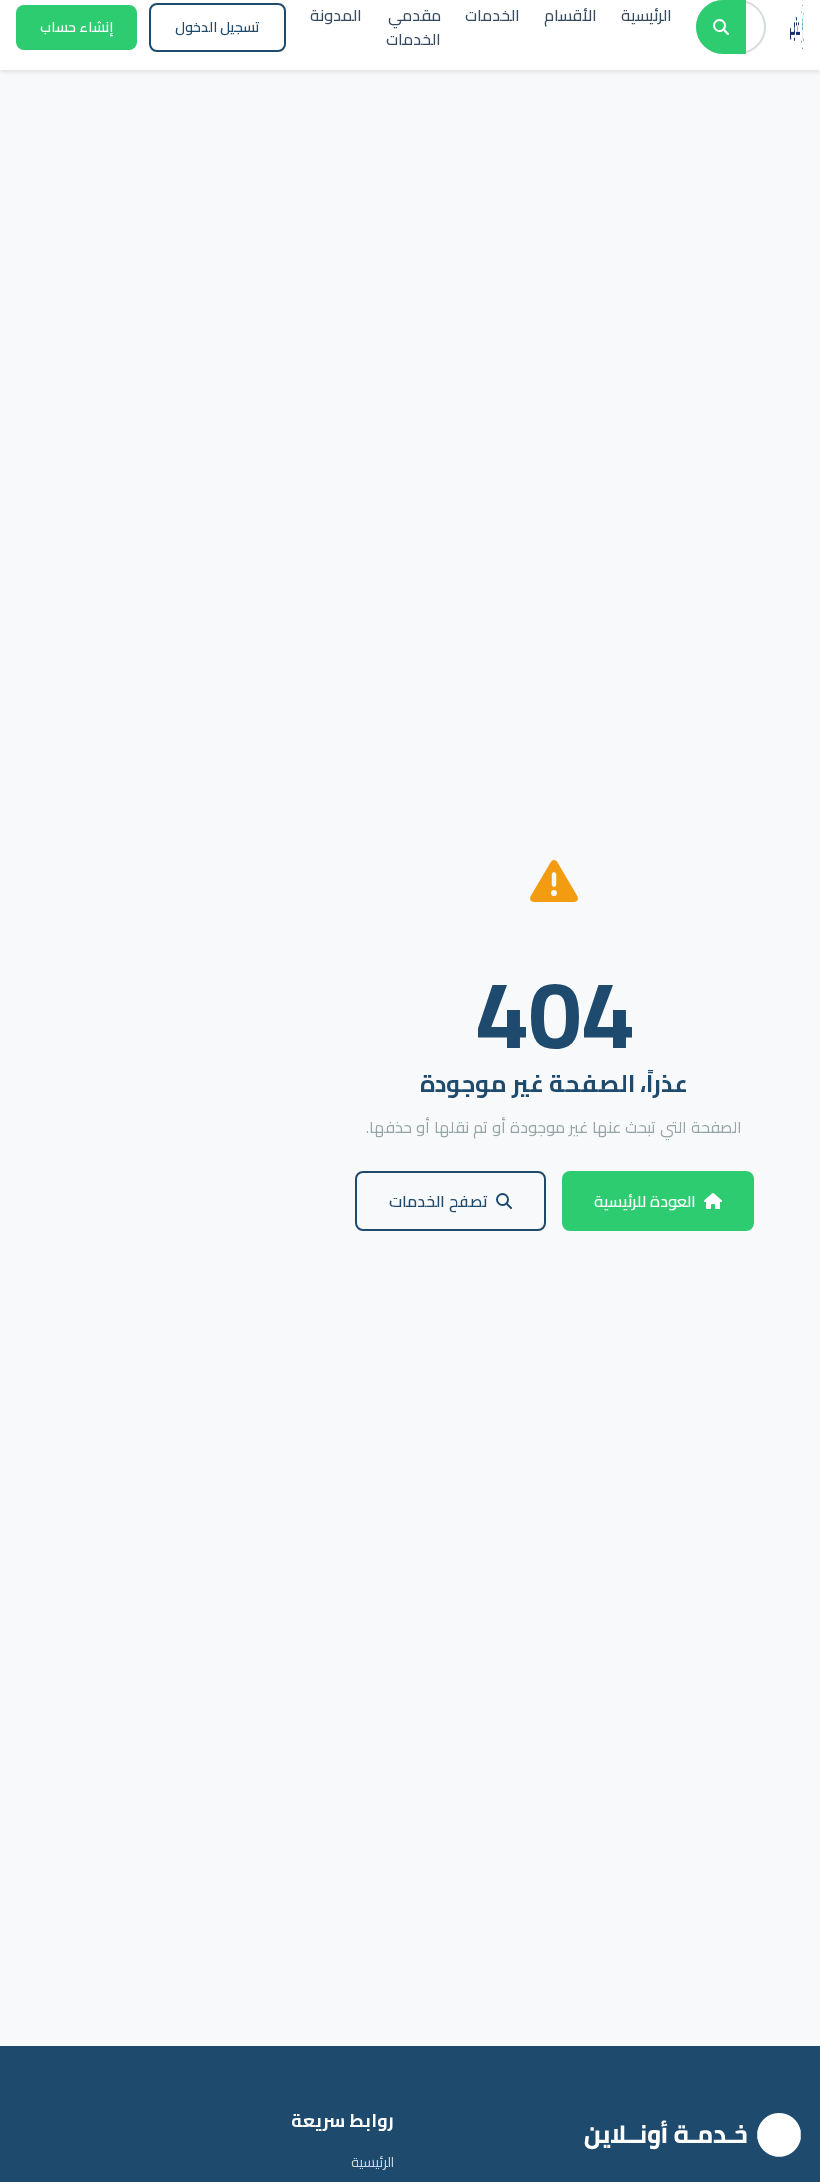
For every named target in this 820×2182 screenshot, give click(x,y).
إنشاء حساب (76, 27)
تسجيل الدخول (217, 27)
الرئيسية (372, 2162)
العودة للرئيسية (645, 1201)
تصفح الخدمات (438, 1201)
